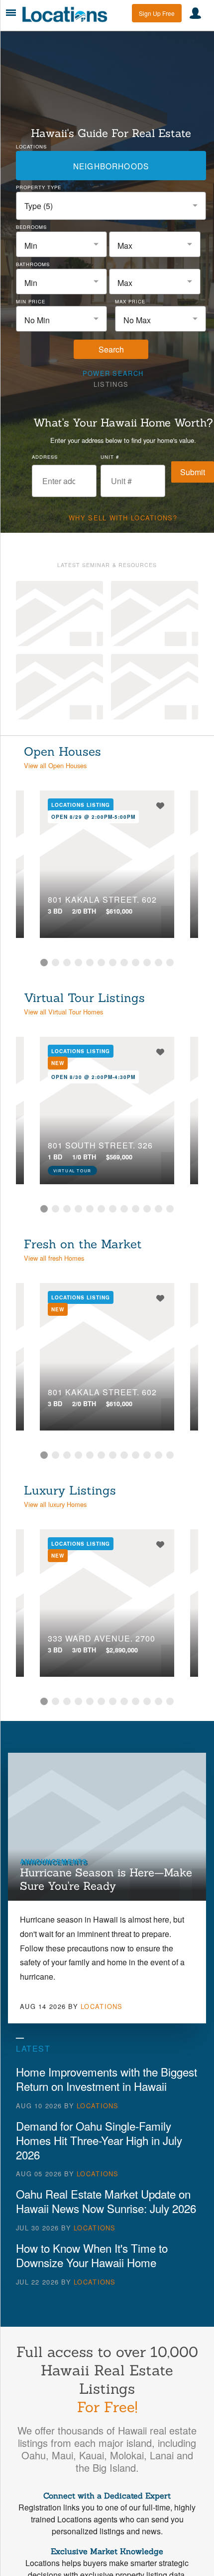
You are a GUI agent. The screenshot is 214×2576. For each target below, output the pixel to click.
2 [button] (55, 963)
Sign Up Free (157, 13)
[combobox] (111, 206)
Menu (11, 13)
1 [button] (44, 963)
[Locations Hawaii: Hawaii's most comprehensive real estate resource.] (68, 14)
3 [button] (67, 963)
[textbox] (61, 246)
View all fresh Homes (54, 1258)
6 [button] (101, 963)
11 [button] (159, 963)
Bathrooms (33, 264)
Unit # (110, 457)
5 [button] (90, 963)
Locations (31, 146)
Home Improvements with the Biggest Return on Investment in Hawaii (107, 2079)
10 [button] (147, 963)
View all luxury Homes (55, 1504)
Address (45, 457)
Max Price (130, 301)
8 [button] (124, 963)
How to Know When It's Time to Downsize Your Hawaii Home (92, 2255)
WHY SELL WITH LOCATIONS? (123, 518)
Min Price (31, 301)
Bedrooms (31, 227)
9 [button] (136, 963)
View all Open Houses (55, 765)
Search (111, 349)
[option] (107, 864)
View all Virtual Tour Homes (63, 1012)
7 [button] (113, 963)
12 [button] (170, 963)
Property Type (38, 187)
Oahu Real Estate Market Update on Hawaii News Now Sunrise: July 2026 (106, 2201)
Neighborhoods (111, 166)
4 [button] (78, 963)
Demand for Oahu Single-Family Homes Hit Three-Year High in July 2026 (99, 2140)
